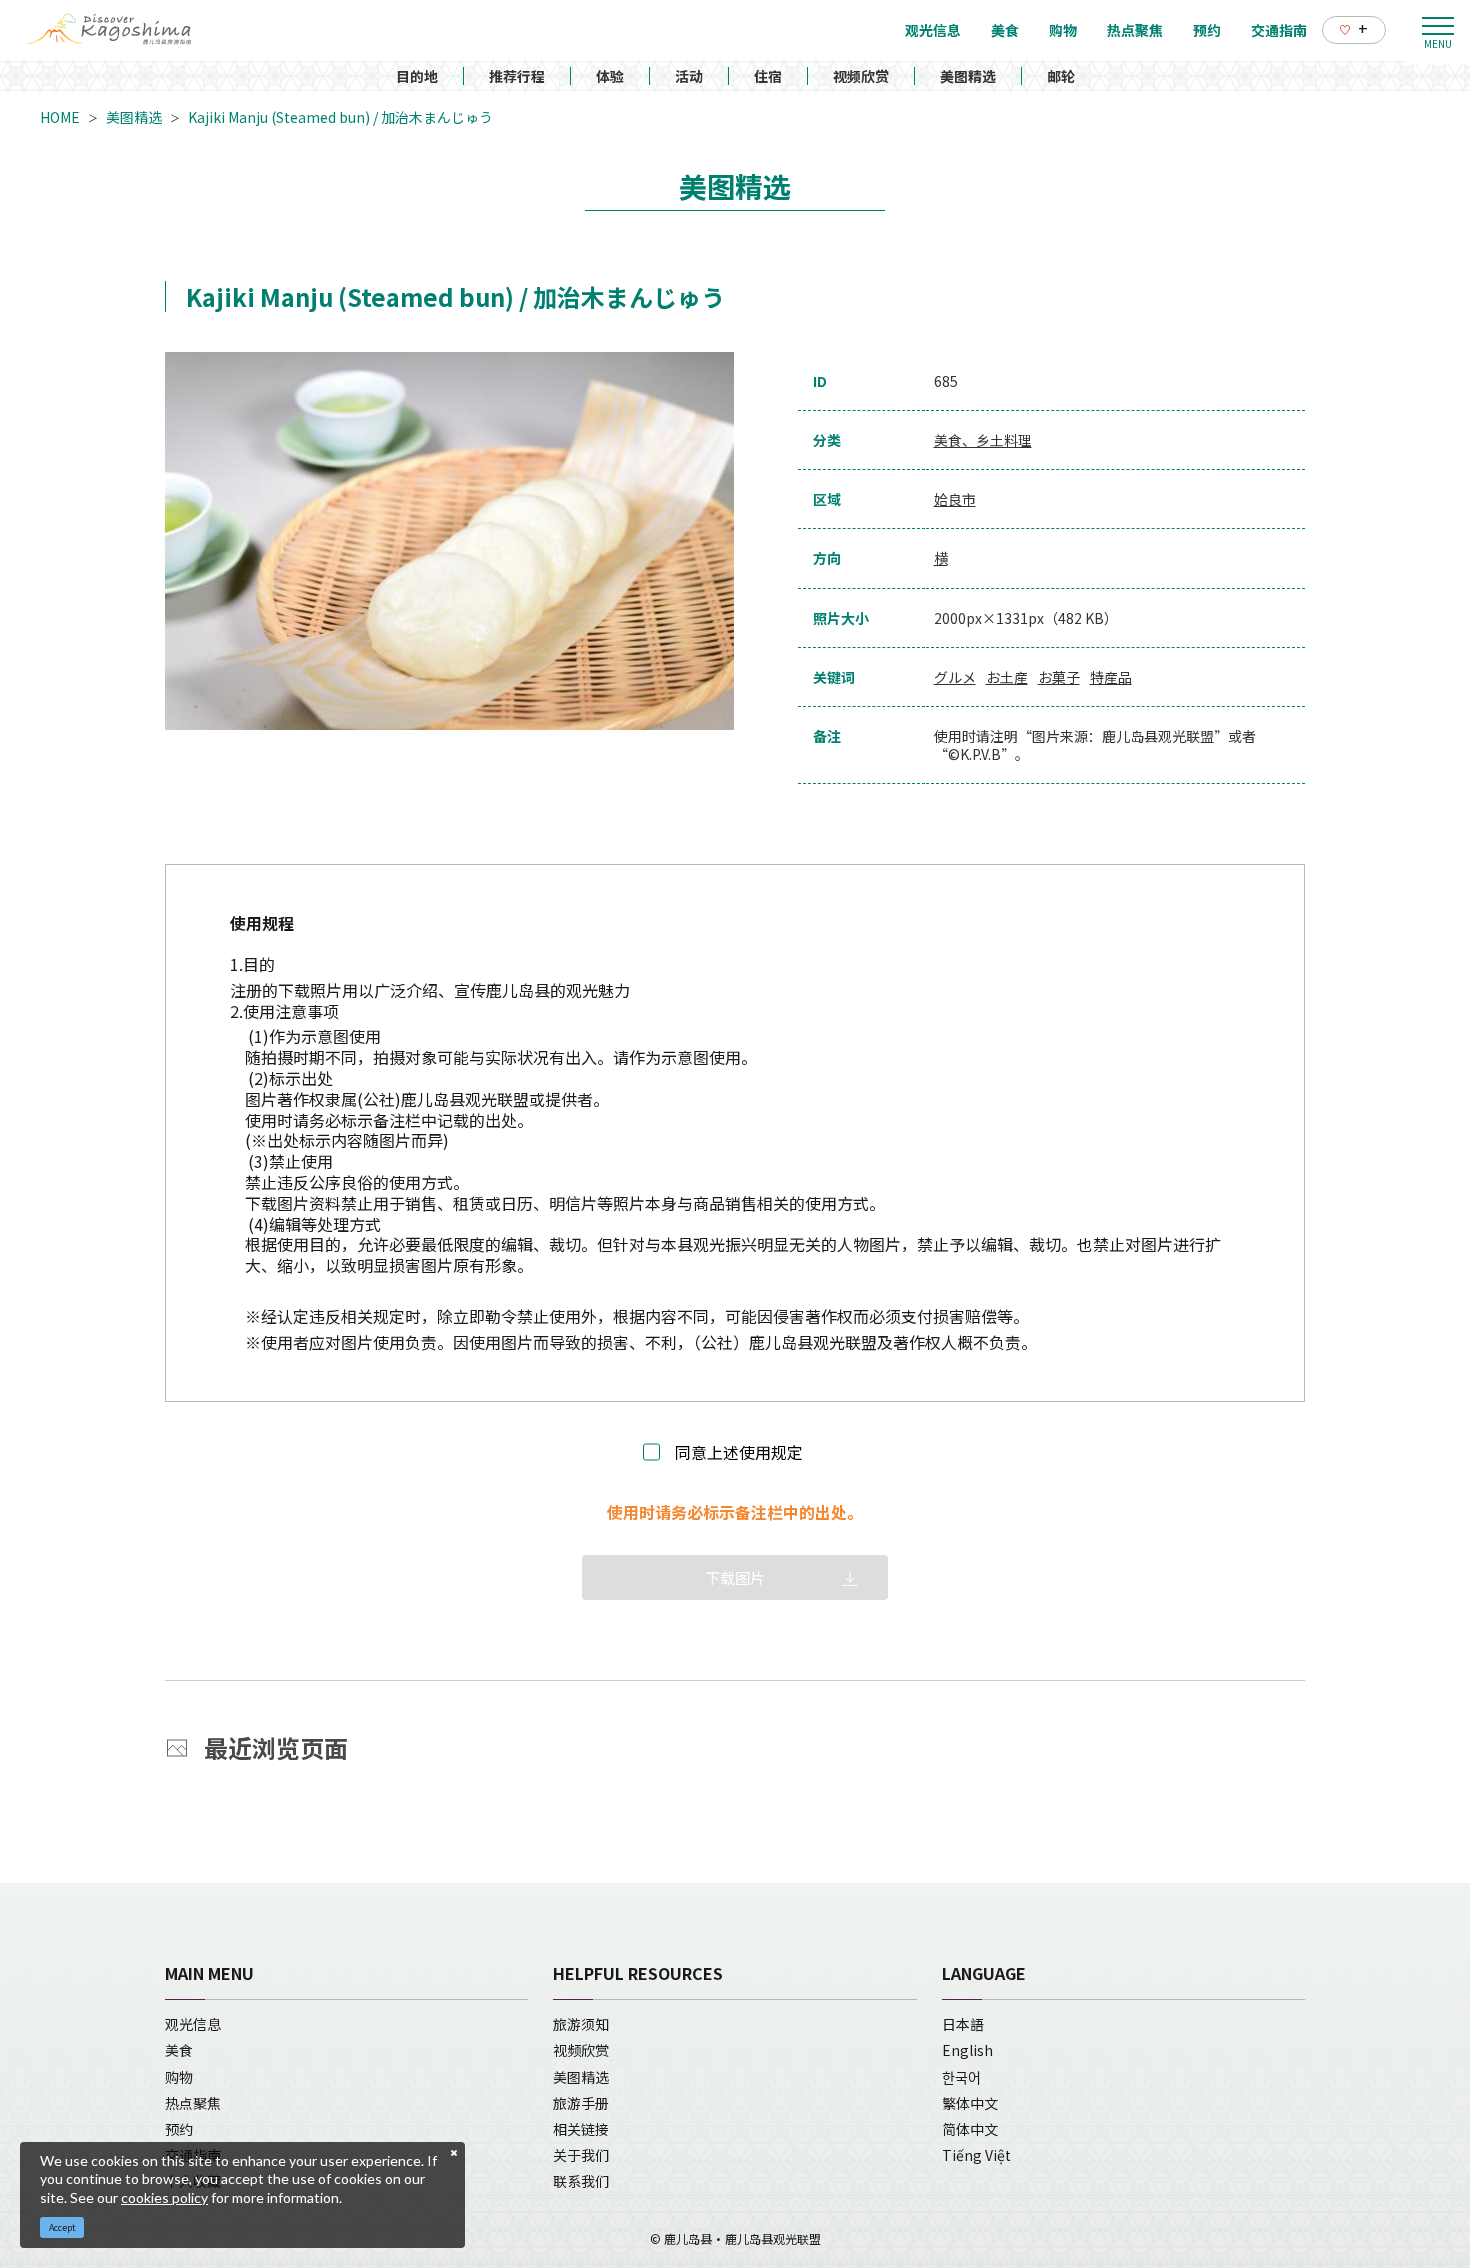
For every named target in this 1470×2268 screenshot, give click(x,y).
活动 (689, 76)
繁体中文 (970, 2103)
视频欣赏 (861, 76)
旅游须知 (581, 2024)
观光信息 (193, 2024)
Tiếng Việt (976, 2155)
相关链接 (581, 2129)
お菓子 (1059, 677)
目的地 (417, 76)
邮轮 (1061, 76)
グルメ (955, 677)
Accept (62, 2227)
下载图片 (735, 1577)
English (967, 2050)
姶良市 (955, 499)
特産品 (1111, 677)
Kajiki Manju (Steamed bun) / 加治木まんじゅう (340, 117)
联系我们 (581, 2181)
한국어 (961, 2077)
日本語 (963, 2024)
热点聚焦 (193, 2103)
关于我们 (581, 2155)
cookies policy (164, 2197)
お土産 (1007, 677)
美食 (179, 2050)
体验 (610, 76)
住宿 (768, 76)
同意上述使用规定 (739, 1452)
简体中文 (970, 2129)
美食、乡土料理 (983, 440)
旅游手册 (581, 2103)
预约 (179, 2129)
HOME (60, 117)
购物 (179, 2077)
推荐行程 (517, 76)
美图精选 (968, 76)
